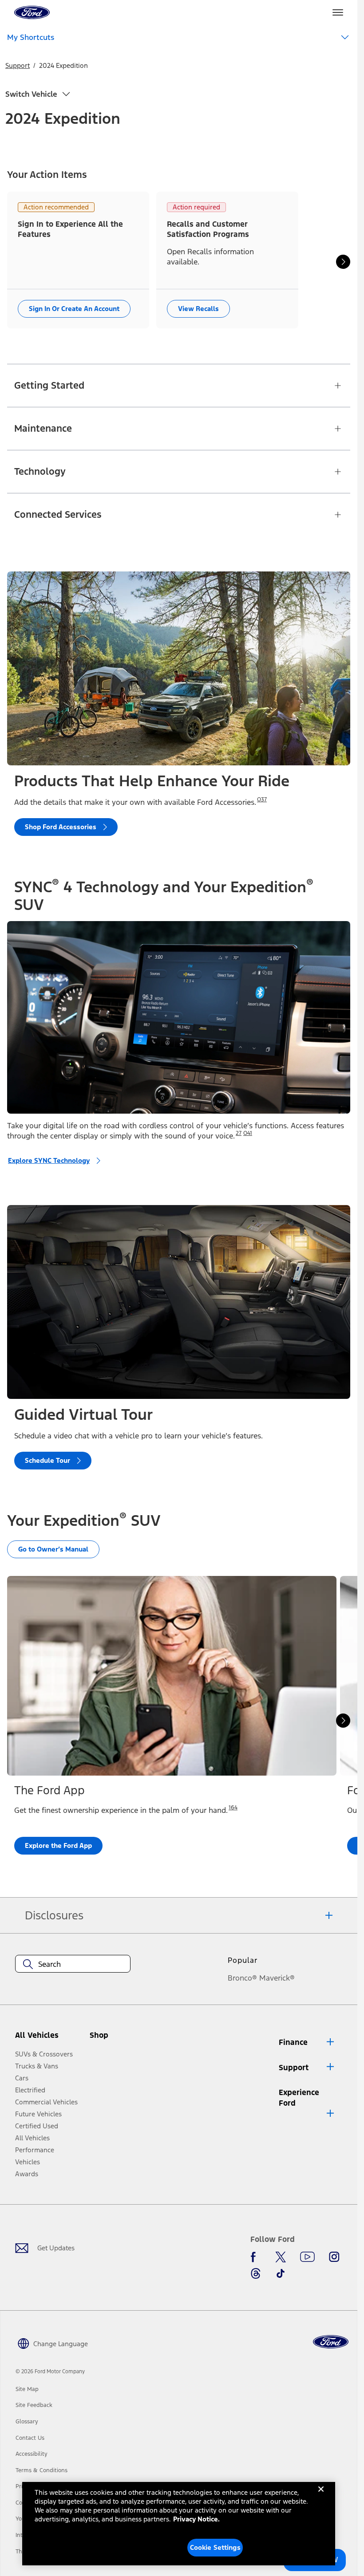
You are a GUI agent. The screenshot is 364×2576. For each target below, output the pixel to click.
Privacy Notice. (196, 2519)
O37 (262, 800)
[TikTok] (281, 2273)
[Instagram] (334, 2257)
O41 (248, 1133)
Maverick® (277, 1978)
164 (233, 1808)
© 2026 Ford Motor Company (50, 2371)
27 (239, 1133)
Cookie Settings (215, 2547)
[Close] (321, 2496)
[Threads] (256, 2273)
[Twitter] (281, 2257)
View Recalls (198, 309)
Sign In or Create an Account (74, 309)
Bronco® (242, 1978)
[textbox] (73, 1964)
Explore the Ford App (58, 1845)
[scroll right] (343, 262)
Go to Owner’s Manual (53, 1549)
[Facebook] (256, 2257)
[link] (27, 2389)
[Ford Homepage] (331, 2342)
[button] (116, 2039)
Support (18, 65)
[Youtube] (307, 2257)
